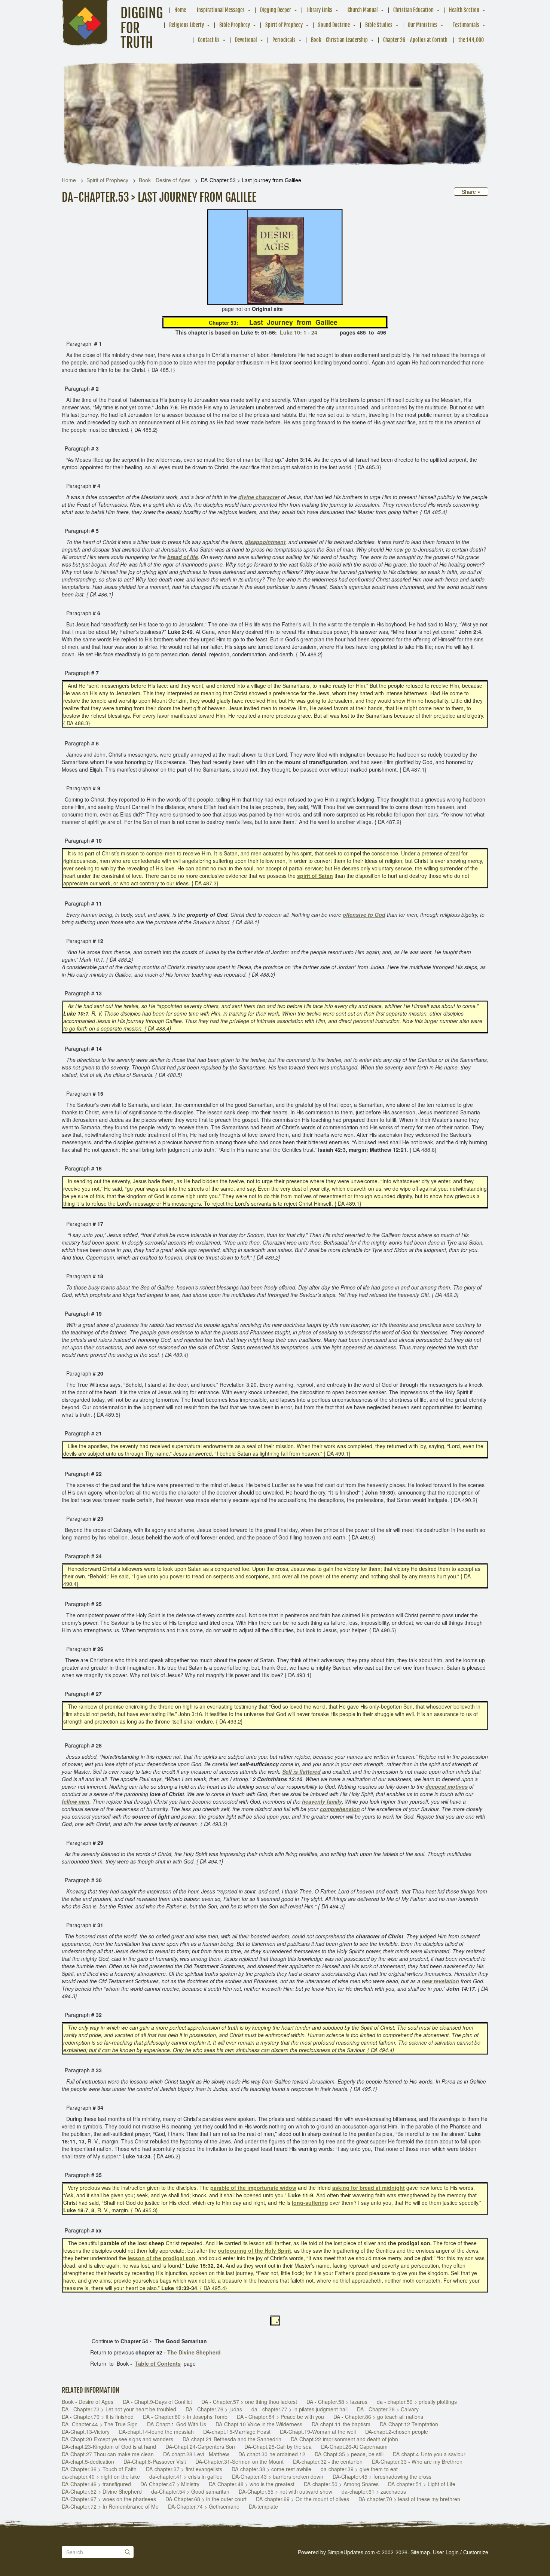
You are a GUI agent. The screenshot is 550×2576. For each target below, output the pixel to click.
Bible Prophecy (235, 25)
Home (180, 10)
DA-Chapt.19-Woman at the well (318, 2432)
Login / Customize (467, 2552)
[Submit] (128, 2552)
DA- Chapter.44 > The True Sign (100, 2424)
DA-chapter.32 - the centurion (328, 2461)
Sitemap (420, 2552)
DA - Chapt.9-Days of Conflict (157, 2402)
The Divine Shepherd (194, 2352)
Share (470, 192)
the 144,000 (471, 40)
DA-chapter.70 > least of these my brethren (409, 2499)
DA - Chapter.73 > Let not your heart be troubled (119, 2409)
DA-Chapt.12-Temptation (409, 2424)
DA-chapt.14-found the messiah (156, 2432)
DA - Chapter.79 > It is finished (98, 2417)
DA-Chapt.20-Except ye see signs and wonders (117, 2439)
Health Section (464, 10)
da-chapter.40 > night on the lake (101, 2476)
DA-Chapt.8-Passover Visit (155, 2461)
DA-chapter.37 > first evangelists (184, 2469)
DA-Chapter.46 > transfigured (96, 2484)
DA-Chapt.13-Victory (86, 2432)
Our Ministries (423, 25)
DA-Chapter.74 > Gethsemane (204, 2506)
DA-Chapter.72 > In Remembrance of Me (110, 2506)
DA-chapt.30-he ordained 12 (272, 2454)
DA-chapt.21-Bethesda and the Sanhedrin (232, 2439)
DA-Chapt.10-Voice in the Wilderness (259, 2424)
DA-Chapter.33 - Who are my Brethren (417, 2461)
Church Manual (363, 10)
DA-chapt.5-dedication (88, 2461)
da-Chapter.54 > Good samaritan (190, 2491)
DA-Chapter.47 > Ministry (170, 2484)
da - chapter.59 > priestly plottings (417, 2402)
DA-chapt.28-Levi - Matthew (196, 2454)
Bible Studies (379, 25)
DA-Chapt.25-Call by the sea (278, 2447)
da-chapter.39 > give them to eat (359, 2469)
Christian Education (413, 10)
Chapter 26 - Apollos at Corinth (415, 40)
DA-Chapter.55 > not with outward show (285, 2491)
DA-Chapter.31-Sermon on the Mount (239, 2461)
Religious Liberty (187, 25)
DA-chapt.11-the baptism (341, 2424)
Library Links (319, 10)
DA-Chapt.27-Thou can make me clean (108, 2454)
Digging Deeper (276, 10)
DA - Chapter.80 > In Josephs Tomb (185, 2417)
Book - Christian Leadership (339, 40)
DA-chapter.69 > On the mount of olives (302, 2499)
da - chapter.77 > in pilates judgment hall (300, 2409)
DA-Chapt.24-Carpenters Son (200, 2447)
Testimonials (466, 25)
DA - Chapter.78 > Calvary (388, 2409)
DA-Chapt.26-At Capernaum (354, 2447)
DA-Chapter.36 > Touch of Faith (99, 2469)
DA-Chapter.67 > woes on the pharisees (109, 2499)
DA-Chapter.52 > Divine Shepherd (102, 2491)
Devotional (246, 40)
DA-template (263, 2506)
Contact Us (209, 40)
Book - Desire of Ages (165, 180)
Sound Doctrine (334, 25)
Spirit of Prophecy (284, 25)
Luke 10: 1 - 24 (299, 332)
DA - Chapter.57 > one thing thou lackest (249, 2402)
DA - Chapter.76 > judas (214, 2409)
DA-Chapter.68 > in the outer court (206, 2499)
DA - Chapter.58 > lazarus (337, 2402)
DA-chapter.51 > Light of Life (422, 2484)
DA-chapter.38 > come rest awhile (271, 2469)
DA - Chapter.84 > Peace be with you (280, 2417)
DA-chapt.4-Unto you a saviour (429, 2454)
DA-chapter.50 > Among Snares (341, 2484)
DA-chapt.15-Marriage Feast (237, 2432)
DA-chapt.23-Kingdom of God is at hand (109, 2447)
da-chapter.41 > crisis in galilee (186, 2476)
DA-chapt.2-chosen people (397, 2432)
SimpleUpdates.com (351, 2552)
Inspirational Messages (221, 10)
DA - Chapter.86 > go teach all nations (378, 2417)
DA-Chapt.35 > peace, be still (349, 2454)
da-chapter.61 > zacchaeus (374, 2491)
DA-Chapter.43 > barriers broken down (278, 2476)
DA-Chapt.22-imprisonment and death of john (344, 2439)
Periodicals (284, 40)
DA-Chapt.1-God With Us (177, 2424)
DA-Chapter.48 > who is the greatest (252, 2484)
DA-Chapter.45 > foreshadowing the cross (382, 2476)
